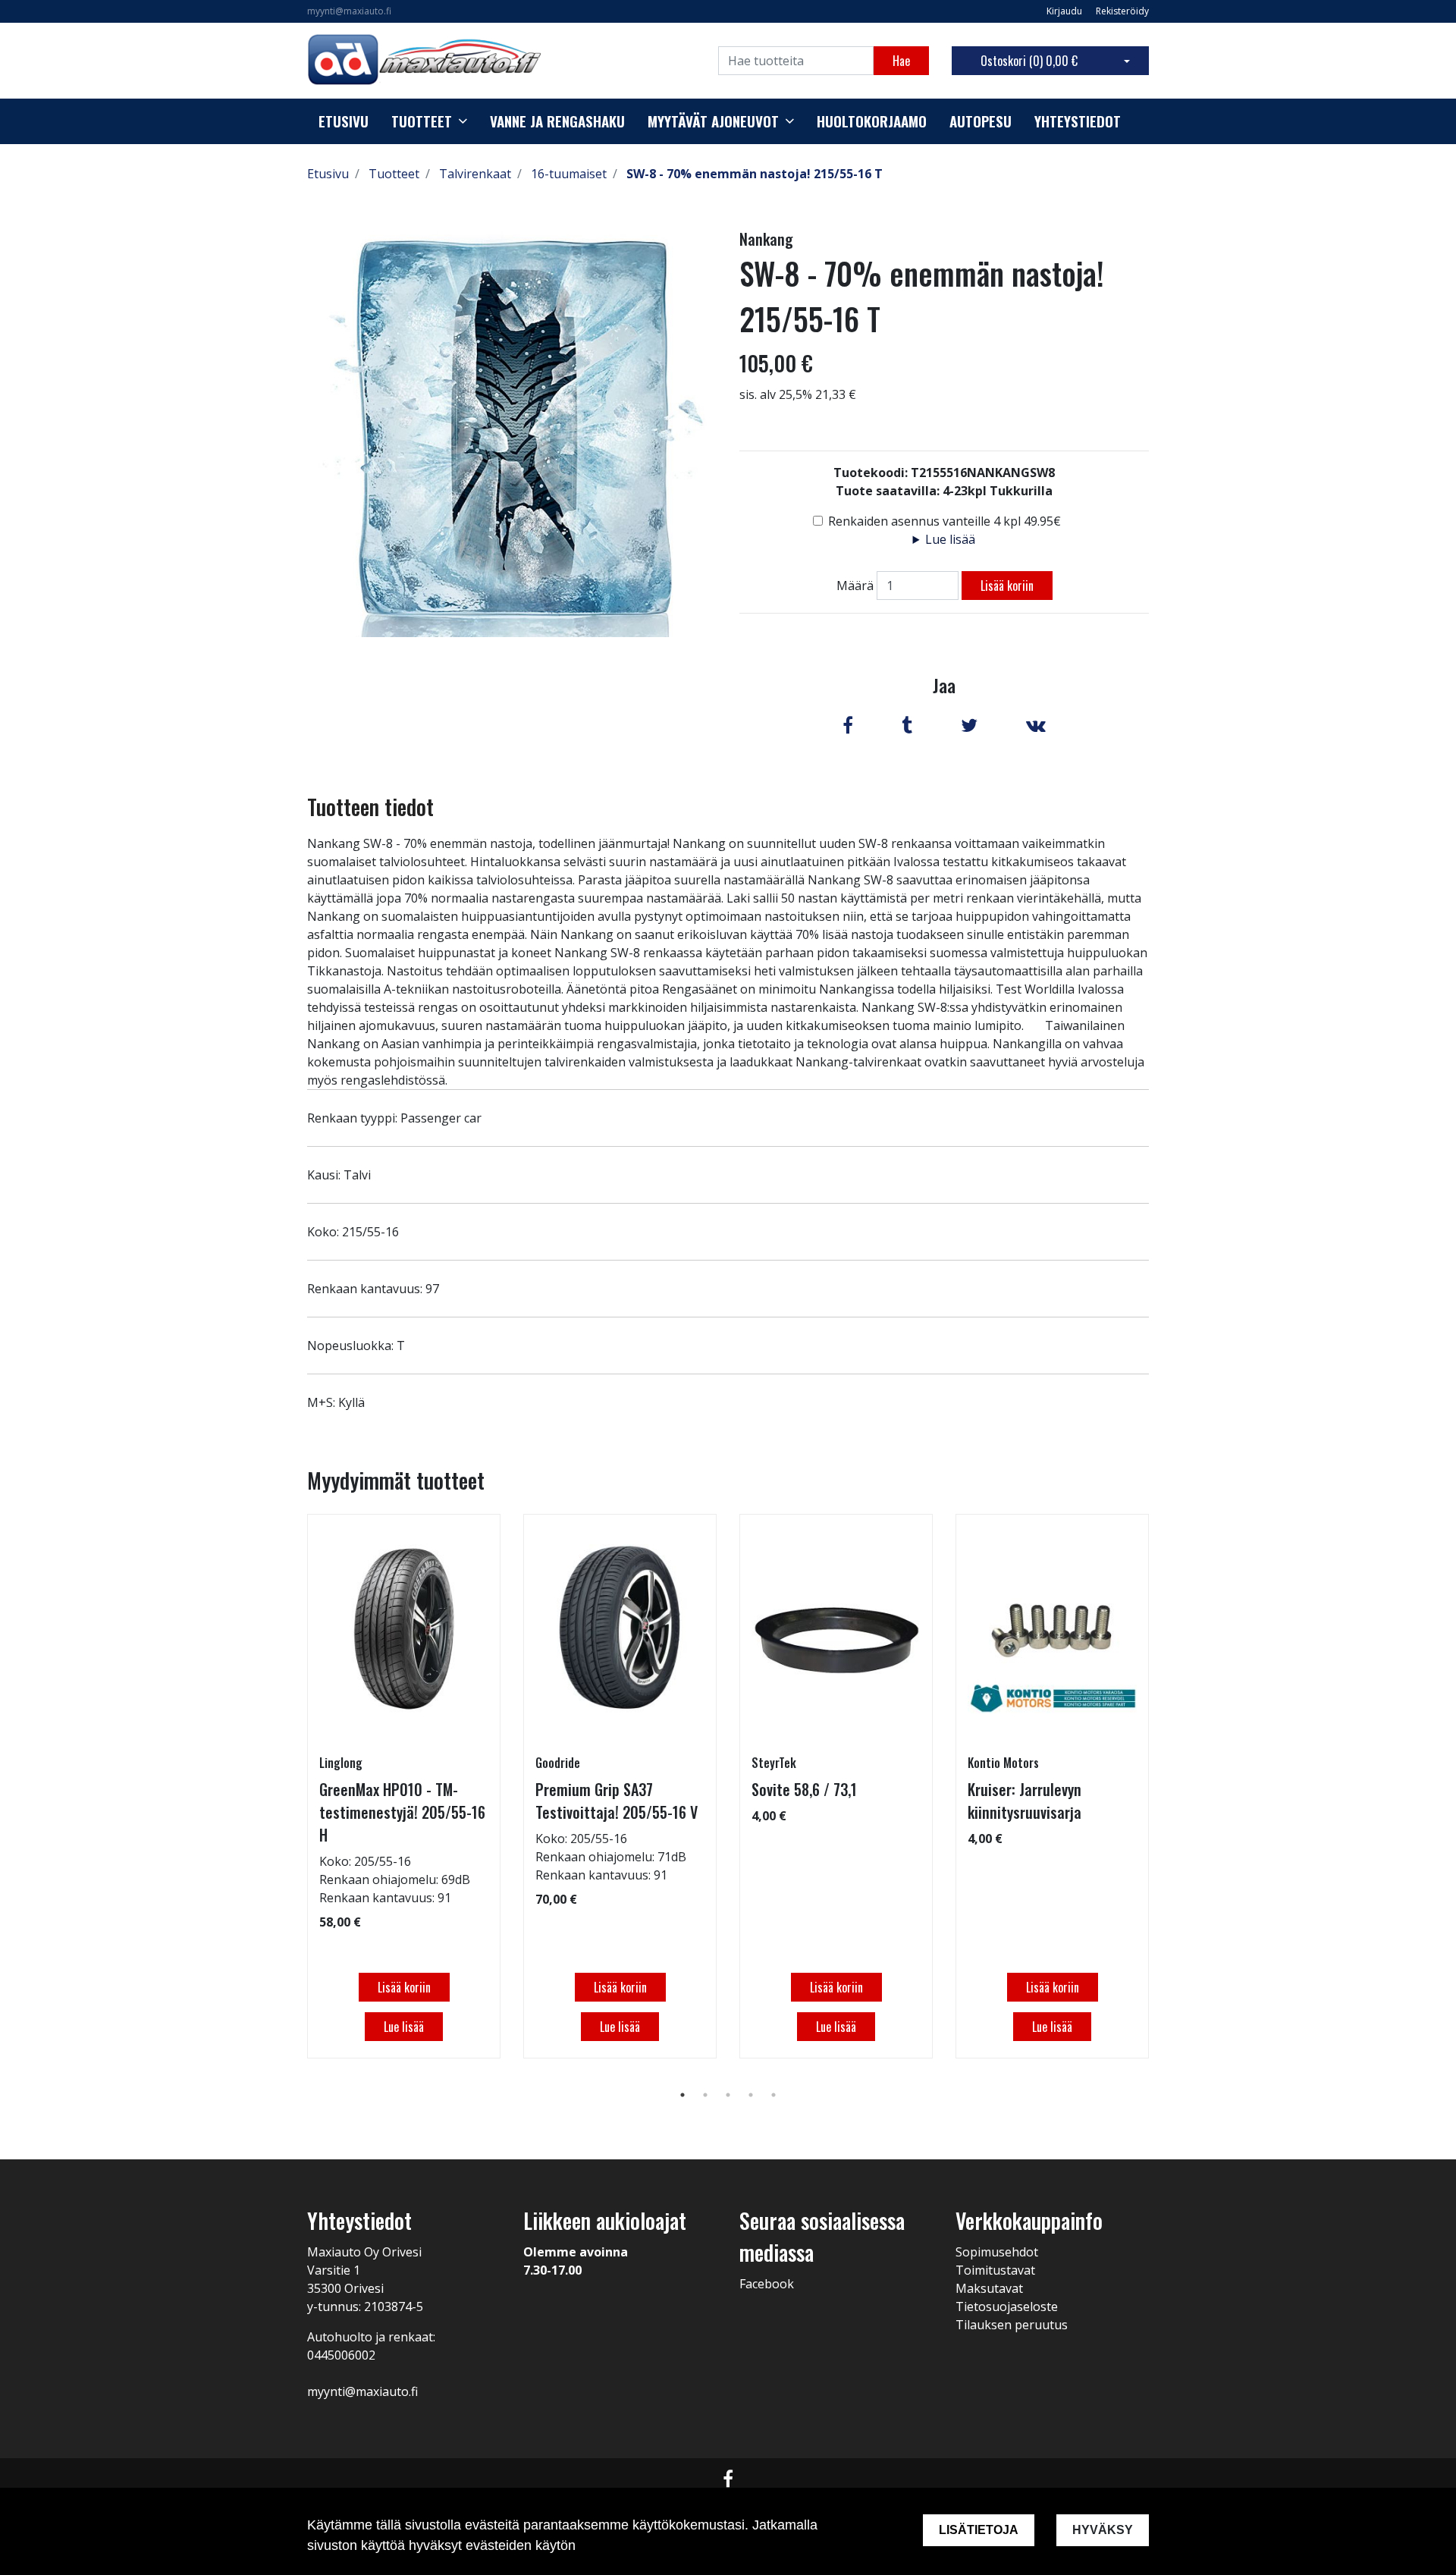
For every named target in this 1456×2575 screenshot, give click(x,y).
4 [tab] (751, 2095)
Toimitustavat (995, 2270)
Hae (901, 61)
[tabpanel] (404, 1786)
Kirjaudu (1065, 11)
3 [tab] (728, 2095)
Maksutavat (989, 2288)
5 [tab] (773, 2095)
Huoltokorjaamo (872, 121)
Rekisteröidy (1122, 11)
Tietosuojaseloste (1007, 2307)
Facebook (767, 2284)
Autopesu (981, 121)
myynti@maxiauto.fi (349, 11)
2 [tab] (705, 2095)
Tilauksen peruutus (1012, 2325)
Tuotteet (422, 121)
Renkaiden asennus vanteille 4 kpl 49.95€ (945, 521)
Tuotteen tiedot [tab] (370, 807)
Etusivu (344, 121)
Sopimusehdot (997, 2252)
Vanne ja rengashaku (557, 121)
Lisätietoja (979, 2530)
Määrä (855, 586)
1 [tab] (682, 2095)
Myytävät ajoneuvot (713, 121)
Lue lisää (950, 539)
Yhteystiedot (1078, 121)
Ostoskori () (1029, 61)
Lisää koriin (1007, 586)
